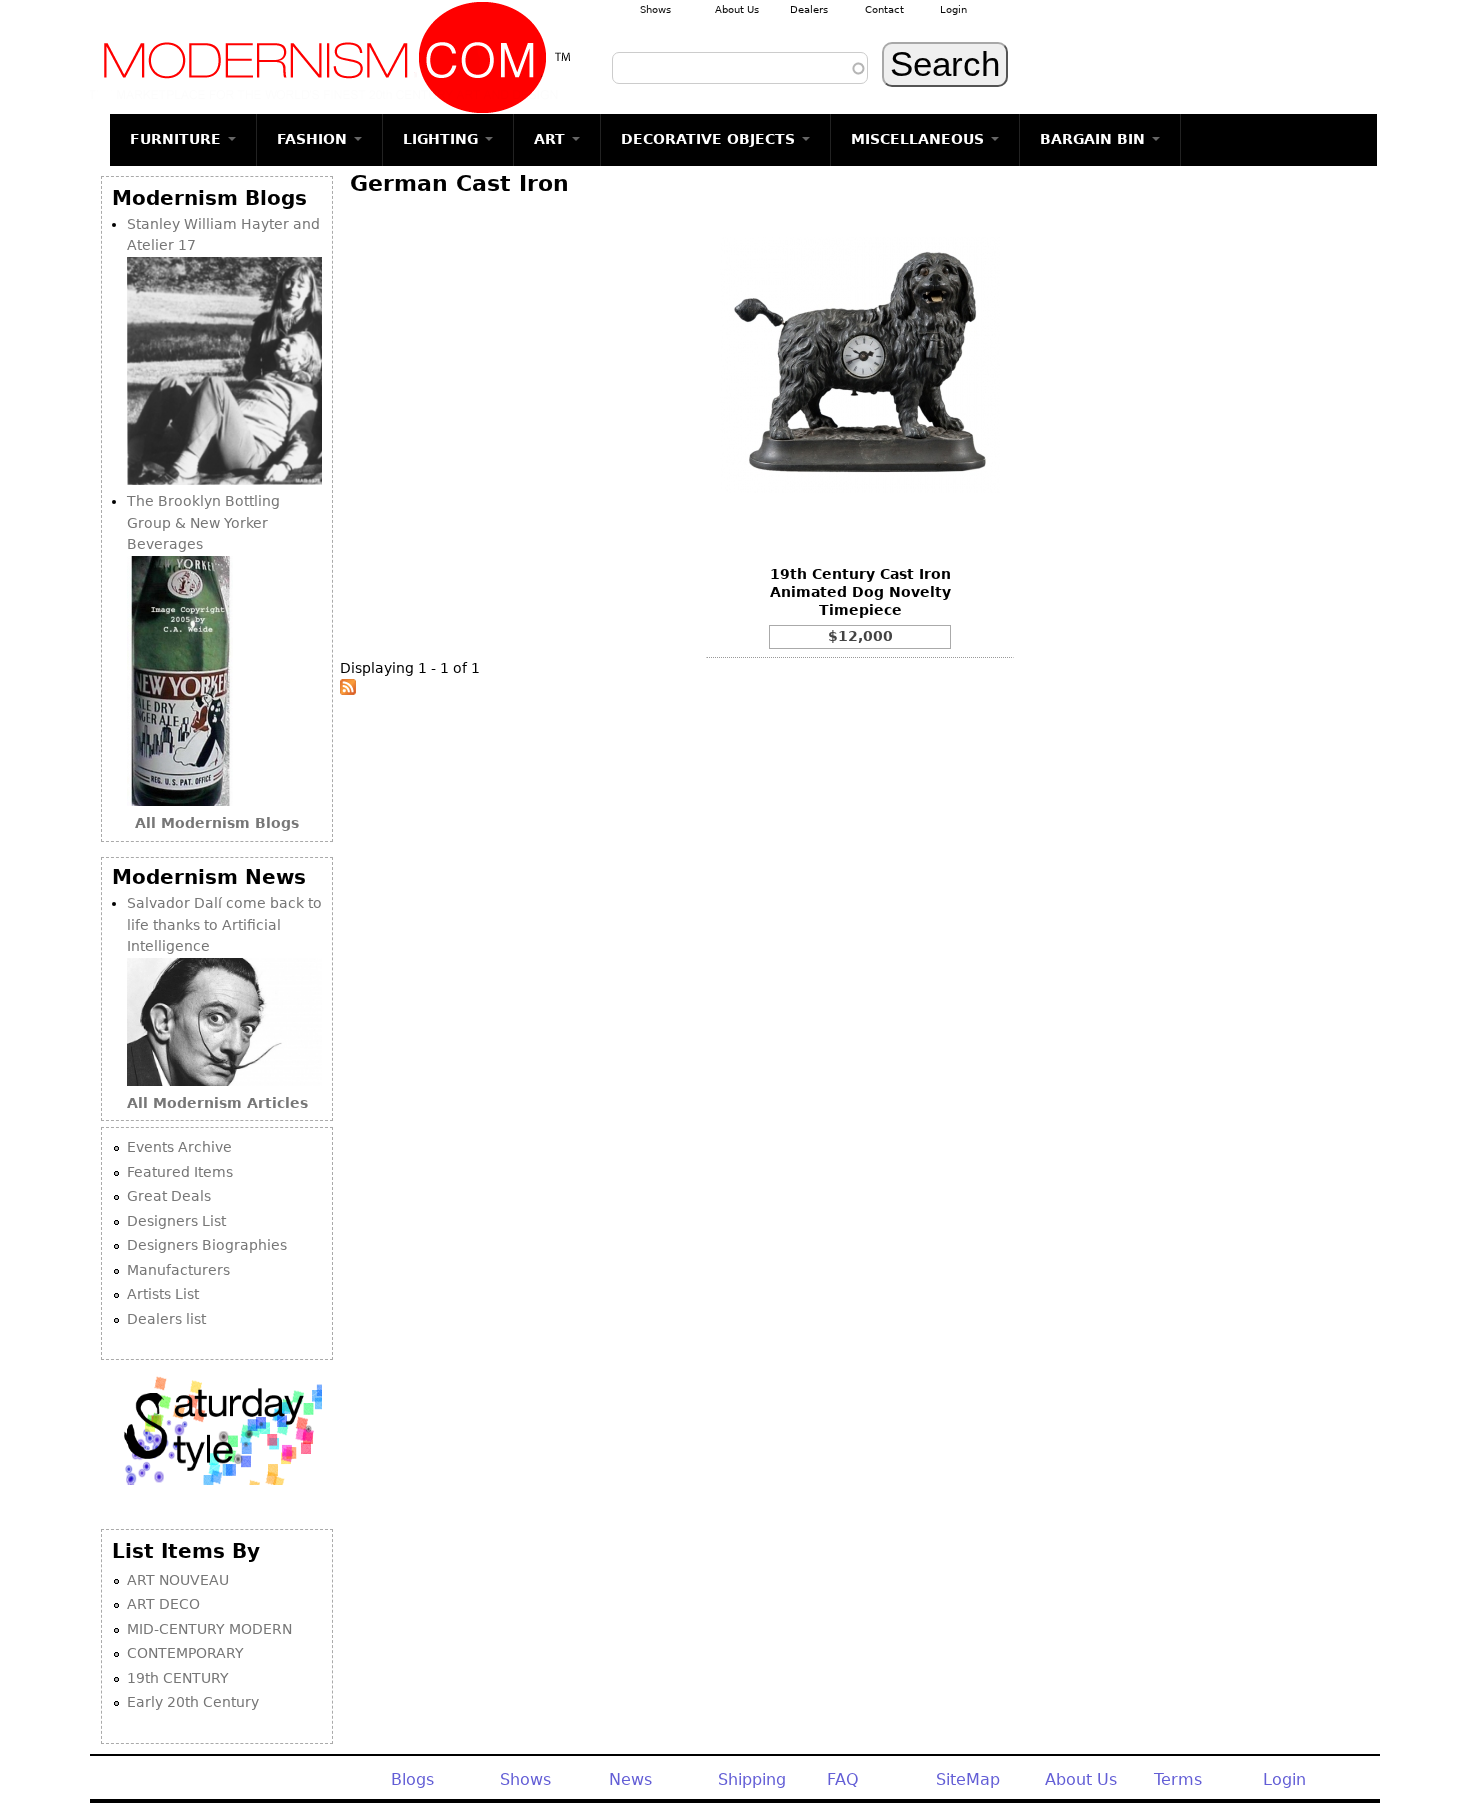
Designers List (176, 1221)
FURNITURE (178, 139)
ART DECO (163, 1604)
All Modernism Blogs (217, 823)
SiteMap (968, 1779)
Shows (655, 9)
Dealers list (166, 1319)
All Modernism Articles (217, 1103)
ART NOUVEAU (178, 1580)
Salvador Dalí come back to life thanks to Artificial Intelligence (224, 924)
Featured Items (180, 1172)
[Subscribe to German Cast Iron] (348, 690)
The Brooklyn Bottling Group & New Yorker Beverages (203, 522)
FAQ (843, 1779)
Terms (1178, 1779)
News (630, 1779)
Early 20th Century (193, 1702)
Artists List (163, 1294)
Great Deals (169, 1196)
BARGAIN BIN (1095, 139)
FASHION (314, 139)
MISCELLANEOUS (920, 139)
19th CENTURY (178, 1678)
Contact (884, 9)
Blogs (412, 1779)
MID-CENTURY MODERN (209, 1629)
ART (552, 139)
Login (953, 9)
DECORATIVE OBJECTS (710, 139)
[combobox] (740, 68)
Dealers (809, 9)
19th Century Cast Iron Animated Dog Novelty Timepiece (860, 592)
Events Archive (179, 1147)
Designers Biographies (207, 1245)
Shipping (752, 1779)
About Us (737, 9)
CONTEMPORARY (185, 1653)
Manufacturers (178, 1270)
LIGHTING (443, 139)
